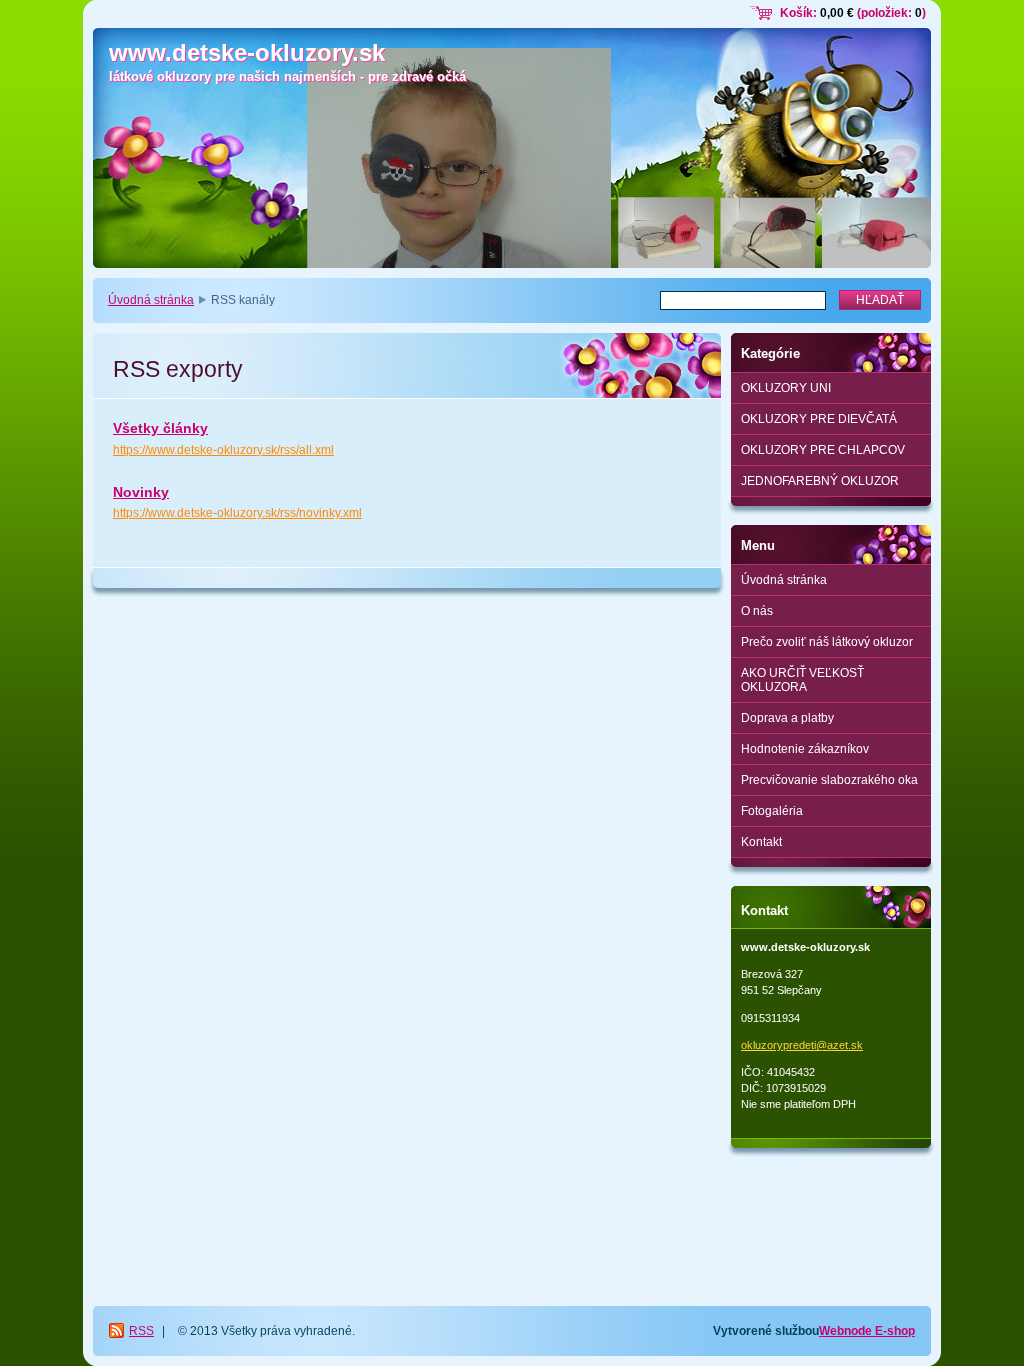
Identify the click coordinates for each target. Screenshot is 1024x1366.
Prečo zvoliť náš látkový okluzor (827, 642)
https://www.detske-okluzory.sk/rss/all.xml (223, 450)
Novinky (141, 492)
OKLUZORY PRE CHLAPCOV (823, 450)
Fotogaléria (772, 811)
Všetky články (160, 428)
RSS (141, 1331)
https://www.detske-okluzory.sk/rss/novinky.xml (237, 513)
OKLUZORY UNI (786, 388)
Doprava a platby (787, 718)
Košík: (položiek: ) (853, 13)
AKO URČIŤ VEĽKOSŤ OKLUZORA (802, 680)
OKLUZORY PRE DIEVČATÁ (819, 419)
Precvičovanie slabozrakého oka (829, 780)
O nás (757, 611)
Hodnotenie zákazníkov (805, 749)
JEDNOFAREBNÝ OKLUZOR (820, 481)
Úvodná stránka (151, 300)
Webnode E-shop (867, 1331)
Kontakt (761, 842)
